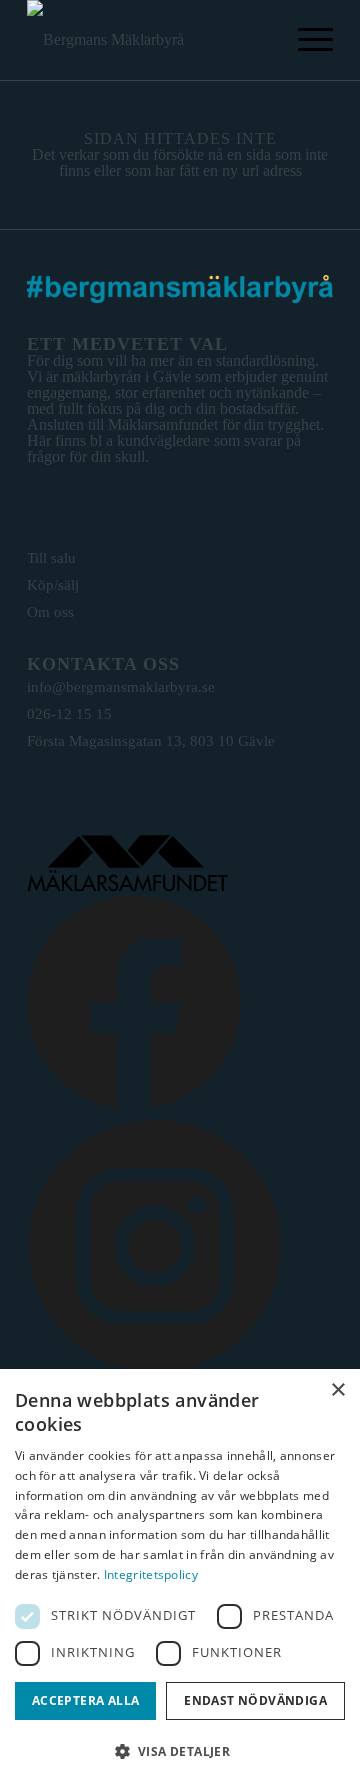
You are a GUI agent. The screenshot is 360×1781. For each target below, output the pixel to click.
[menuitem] (305, 40)
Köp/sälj (53, 585)
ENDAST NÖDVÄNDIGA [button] (255, 1700)
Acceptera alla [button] (86, 1700)
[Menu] (305, 40)
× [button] (337, 1390)
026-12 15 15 (69, 714)
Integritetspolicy (151, 1574)
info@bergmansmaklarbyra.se (121, 687)
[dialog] (180, 1575)
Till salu (51, 558)
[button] (180, 1749)
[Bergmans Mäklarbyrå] (149, 40)
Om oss (50, 612)
